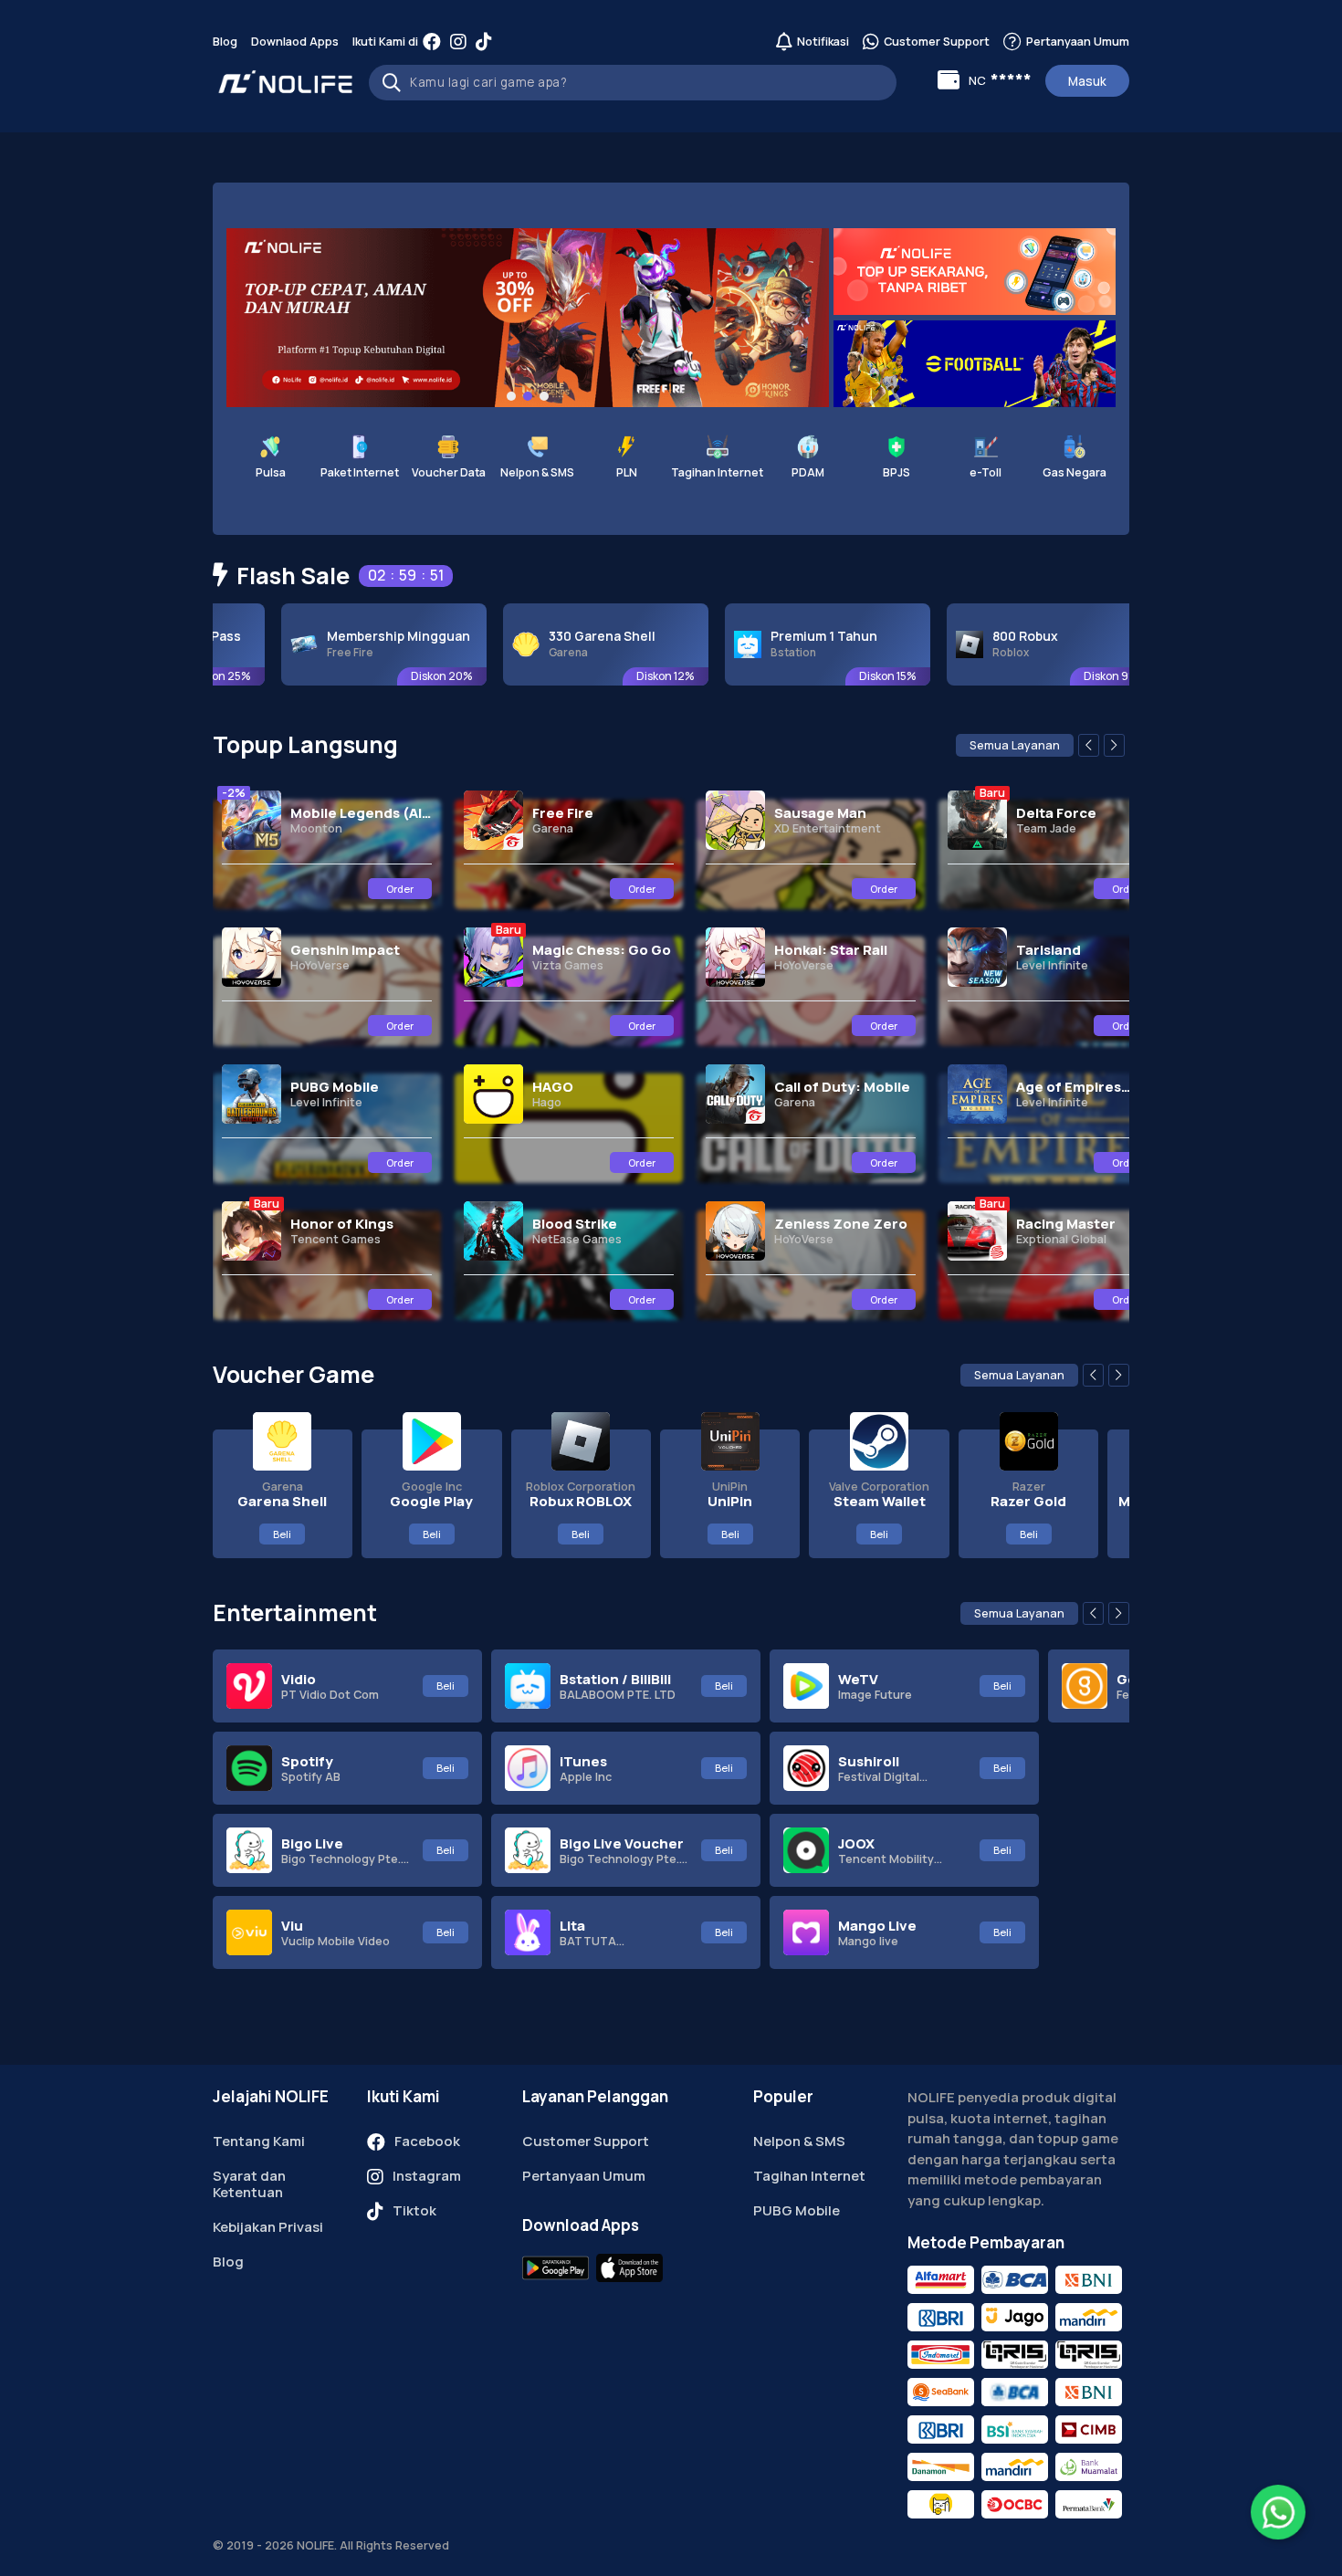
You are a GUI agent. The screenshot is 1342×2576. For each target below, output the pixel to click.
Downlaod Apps (295, 42)
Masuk (1087, 81)
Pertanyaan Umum (584, 2176)
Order (400, 889)
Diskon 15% (797, 676)
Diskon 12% (575, 676)
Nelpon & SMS (799, 2141)
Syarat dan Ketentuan (249, 2184)
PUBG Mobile (797, 2210)
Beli (282, 1534)
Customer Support (586, 2141)
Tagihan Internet (809, 2176)
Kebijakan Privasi (268, 2227)
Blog (225, 42)
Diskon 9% (1021, 676)
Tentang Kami (259, 2141)
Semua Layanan (1015, 745)
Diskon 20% (351, 676)
